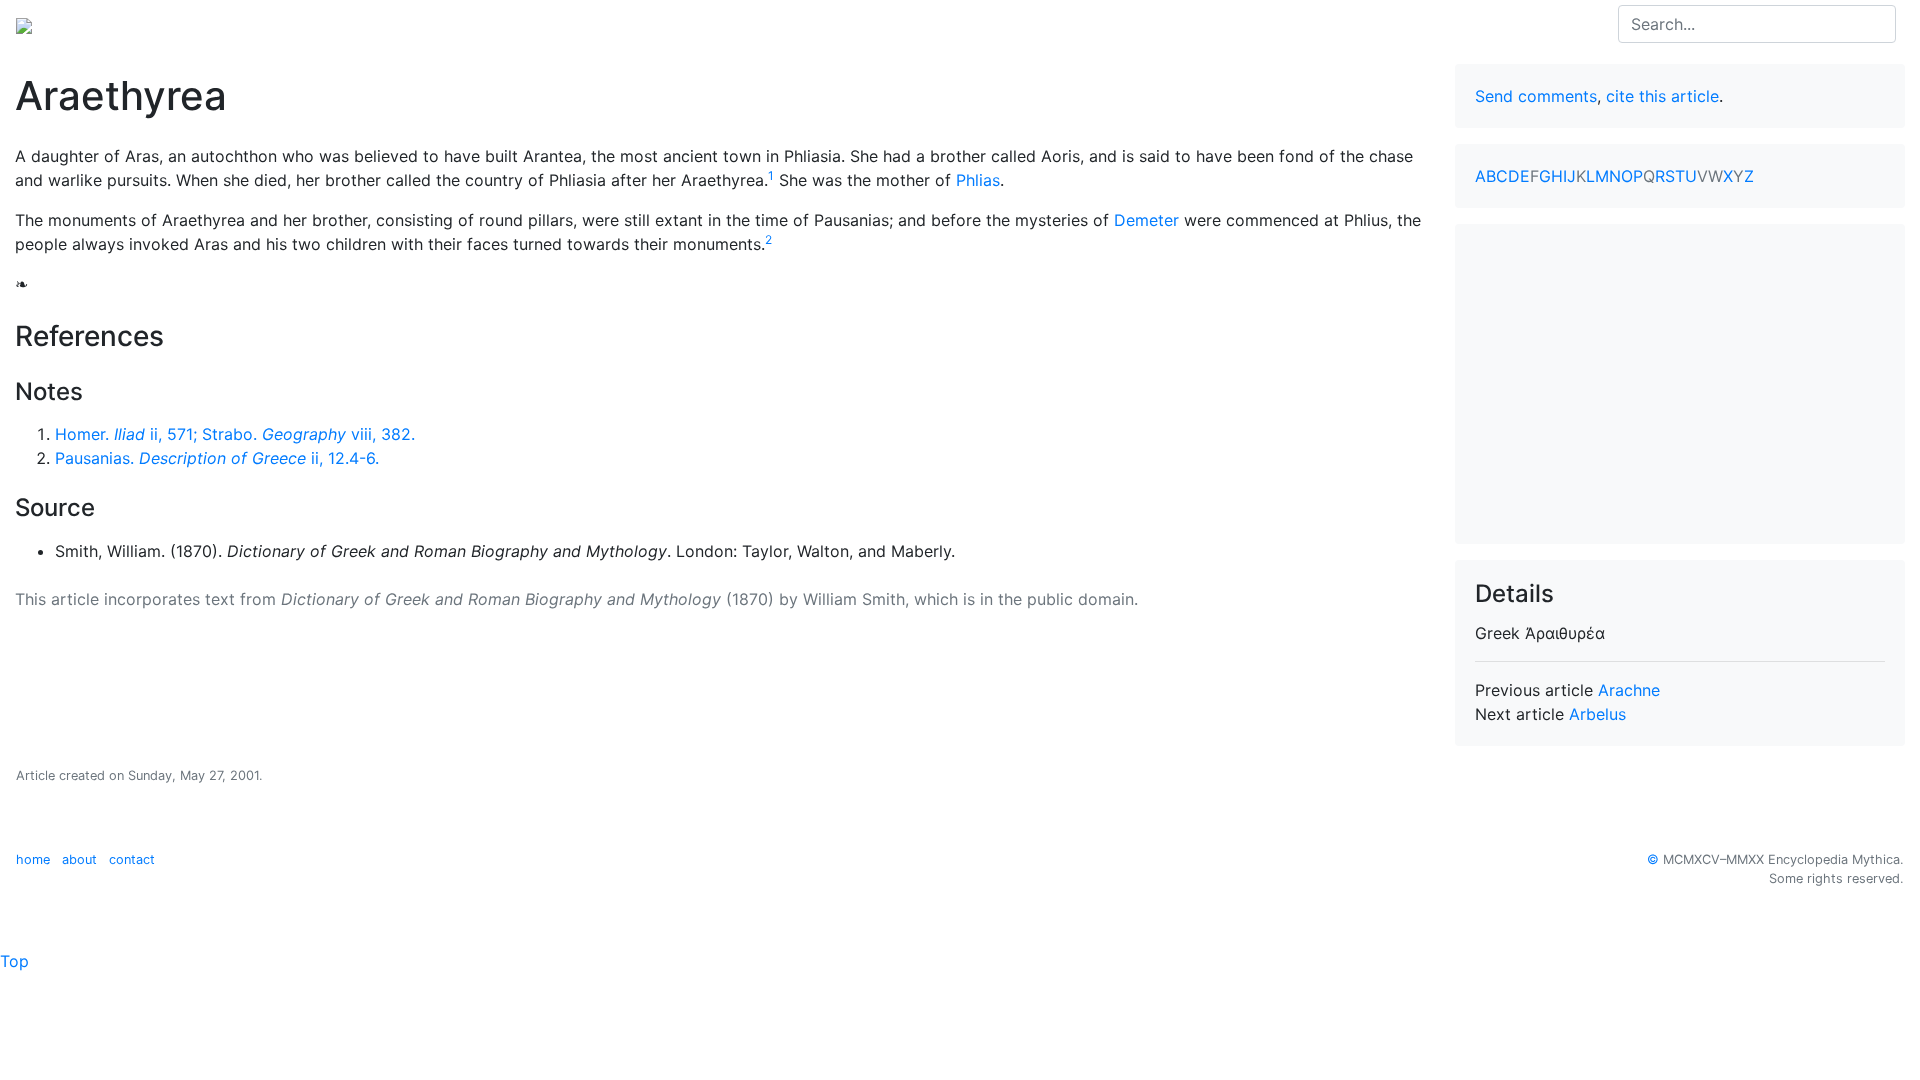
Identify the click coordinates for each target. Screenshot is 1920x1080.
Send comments (1536, 96)
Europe (180, 24)
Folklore (371, 24)
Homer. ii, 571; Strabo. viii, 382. (235, 434)
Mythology (96, 24)
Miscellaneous (470, 24)
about (79, 859)
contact (132, 859)
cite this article (1662, 96)
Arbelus (1597, 714)
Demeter (1146, 220)
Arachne (1629, 690)
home (33, 859)
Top (14, 961)
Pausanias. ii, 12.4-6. (217, 458)
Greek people (274, 24)
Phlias (978, 180)
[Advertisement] (1680, 384)
